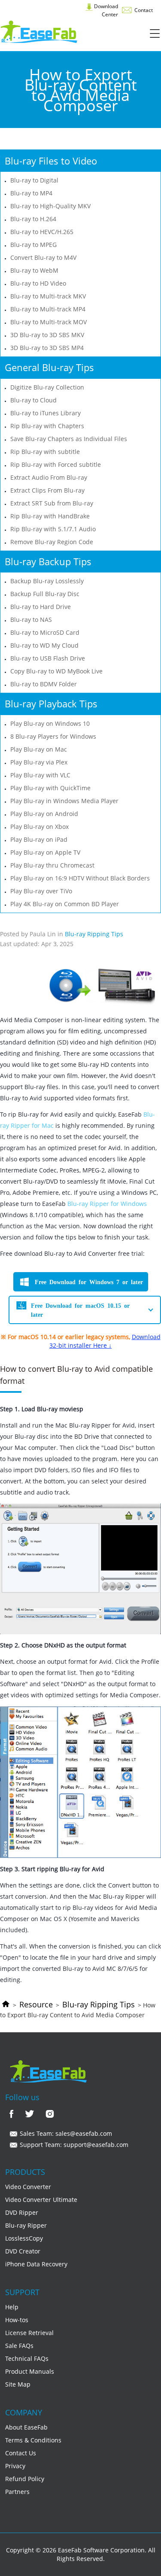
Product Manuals (30, 2371)
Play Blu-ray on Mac (39, 749)
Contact (143, 10)
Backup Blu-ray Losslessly (47, 581)
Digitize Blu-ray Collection (47, 387)
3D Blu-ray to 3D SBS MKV (47, 335)
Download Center (105, 10)
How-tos (17, 2320)
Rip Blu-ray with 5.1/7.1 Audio (53, 529)
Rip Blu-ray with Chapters (47, 426)
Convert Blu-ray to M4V (43, 257)
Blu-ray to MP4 (31, 193)
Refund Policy (25, 2479)
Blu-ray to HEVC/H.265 (42, 232)
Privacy (15, 2466)
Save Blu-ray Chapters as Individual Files (69, 439)
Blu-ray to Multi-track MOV (49, 322)
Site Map (18, 2384)
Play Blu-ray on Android (44, 814)
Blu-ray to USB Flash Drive (48, 658)
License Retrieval (29, 2333)
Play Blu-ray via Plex (39, 762)
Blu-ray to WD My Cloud (44, 645)
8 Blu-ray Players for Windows (53, 736)
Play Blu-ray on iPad (39, 839)
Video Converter (28, 2187)
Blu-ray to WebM (34, 270)
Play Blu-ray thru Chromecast (52, 865)
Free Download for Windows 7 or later (89, 1282)
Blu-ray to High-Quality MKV (50, 206)
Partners (17, 2492)
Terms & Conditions (33, 2440)
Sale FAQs (19, 2346)
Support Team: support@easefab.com (73, 2145)
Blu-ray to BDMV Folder (44, 684)
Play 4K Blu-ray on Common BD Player (65, 904)
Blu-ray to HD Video (38, 283)
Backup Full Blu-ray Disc (45, 594)
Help (12, 2307)
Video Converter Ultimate (41, 2200)
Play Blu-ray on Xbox (39, 827)
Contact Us (21, 2453)
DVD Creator (23, 2251)
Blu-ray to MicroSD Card (45, 632)
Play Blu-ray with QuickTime (50, 788)
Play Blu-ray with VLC (40, 775)
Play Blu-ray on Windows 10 (50, 723)
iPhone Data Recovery (36, 2264)
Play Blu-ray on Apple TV (45, 852)
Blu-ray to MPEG (33, 245)
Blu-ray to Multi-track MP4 (48, 309)
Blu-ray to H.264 (33, 219)
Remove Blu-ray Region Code (52, 542)
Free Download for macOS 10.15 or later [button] (80, 1310)
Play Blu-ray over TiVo (41, 891)
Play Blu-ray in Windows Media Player (64, 801)
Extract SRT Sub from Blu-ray (52, 503)
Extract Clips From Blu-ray (47, 490)
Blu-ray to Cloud (33, 400)
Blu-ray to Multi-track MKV (48, 296)
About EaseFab (26, 2427)
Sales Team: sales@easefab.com (65, 2133)
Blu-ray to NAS (31, 620)
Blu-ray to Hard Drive (41, 607)
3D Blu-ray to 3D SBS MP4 (47, 348)
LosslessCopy (24, 2238)
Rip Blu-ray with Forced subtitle (56, 464)
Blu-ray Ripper (26, 2225)
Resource (36, 2004)
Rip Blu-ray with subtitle (45, 452)
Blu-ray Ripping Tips (99, 2004)
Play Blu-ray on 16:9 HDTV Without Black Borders (80, 878)
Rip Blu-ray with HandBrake (50, 516)
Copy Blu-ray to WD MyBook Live (56, 671)
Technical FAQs (27, 2358)
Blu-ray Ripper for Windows (107, 1204)
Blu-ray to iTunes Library (46, 413)
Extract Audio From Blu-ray (49, 477)
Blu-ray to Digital (34, 180)
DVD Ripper (22, 2212)
